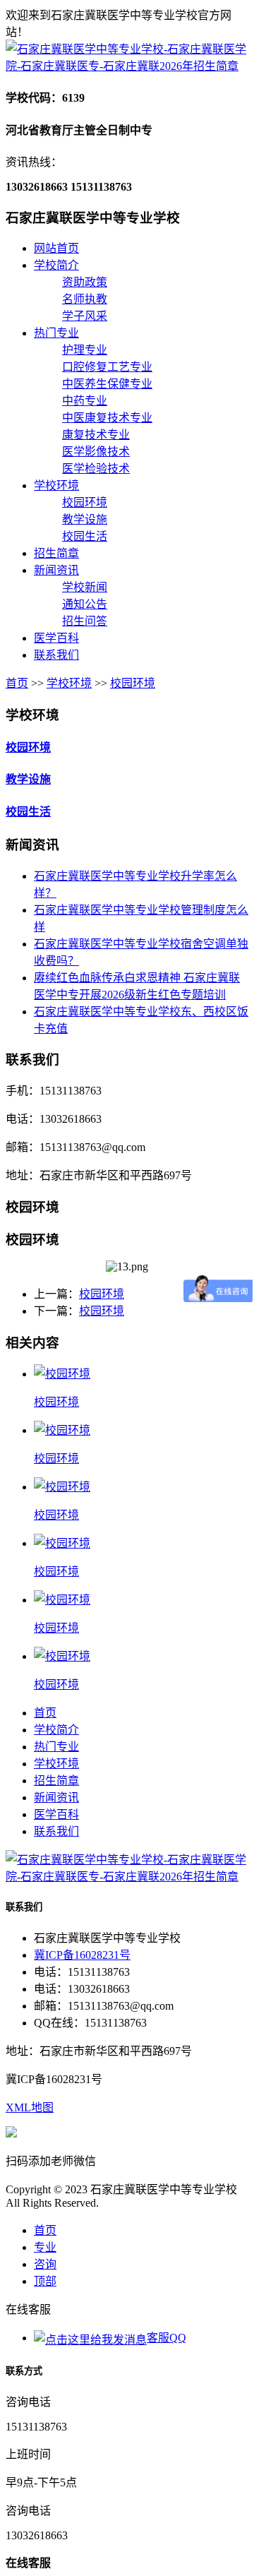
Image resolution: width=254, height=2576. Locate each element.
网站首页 (56, 248)
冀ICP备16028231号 (82, 1955)
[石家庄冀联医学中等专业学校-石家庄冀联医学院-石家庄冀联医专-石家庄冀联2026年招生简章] (127, 66)
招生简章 (56, 553)
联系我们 (56, 655)
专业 (45, 2247)
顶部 (45, 2281)
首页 (17, 683)
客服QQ (167, 2338)
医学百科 (56, 638)
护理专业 (85, 350)
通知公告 (85, 604)
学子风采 (85, 316)
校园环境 (85, 502)
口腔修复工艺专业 (107, 367)
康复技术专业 (96, 435)
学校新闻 (85, 587)
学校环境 (56, 485)
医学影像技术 (96, 452)
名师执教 (85, 299)
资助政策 (85, 282)
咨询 (45, 2264)
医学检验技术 (96, 469)
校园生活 (85, 536)
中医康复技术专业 (107, 418)
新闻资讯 (56, 570)
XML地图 (30, 2107)
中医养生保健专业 (107, 384)
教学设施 (85, 519)
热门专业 (56, 333)
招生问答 (85, 621)
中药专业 (85, 401)
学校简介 (56, 265)
